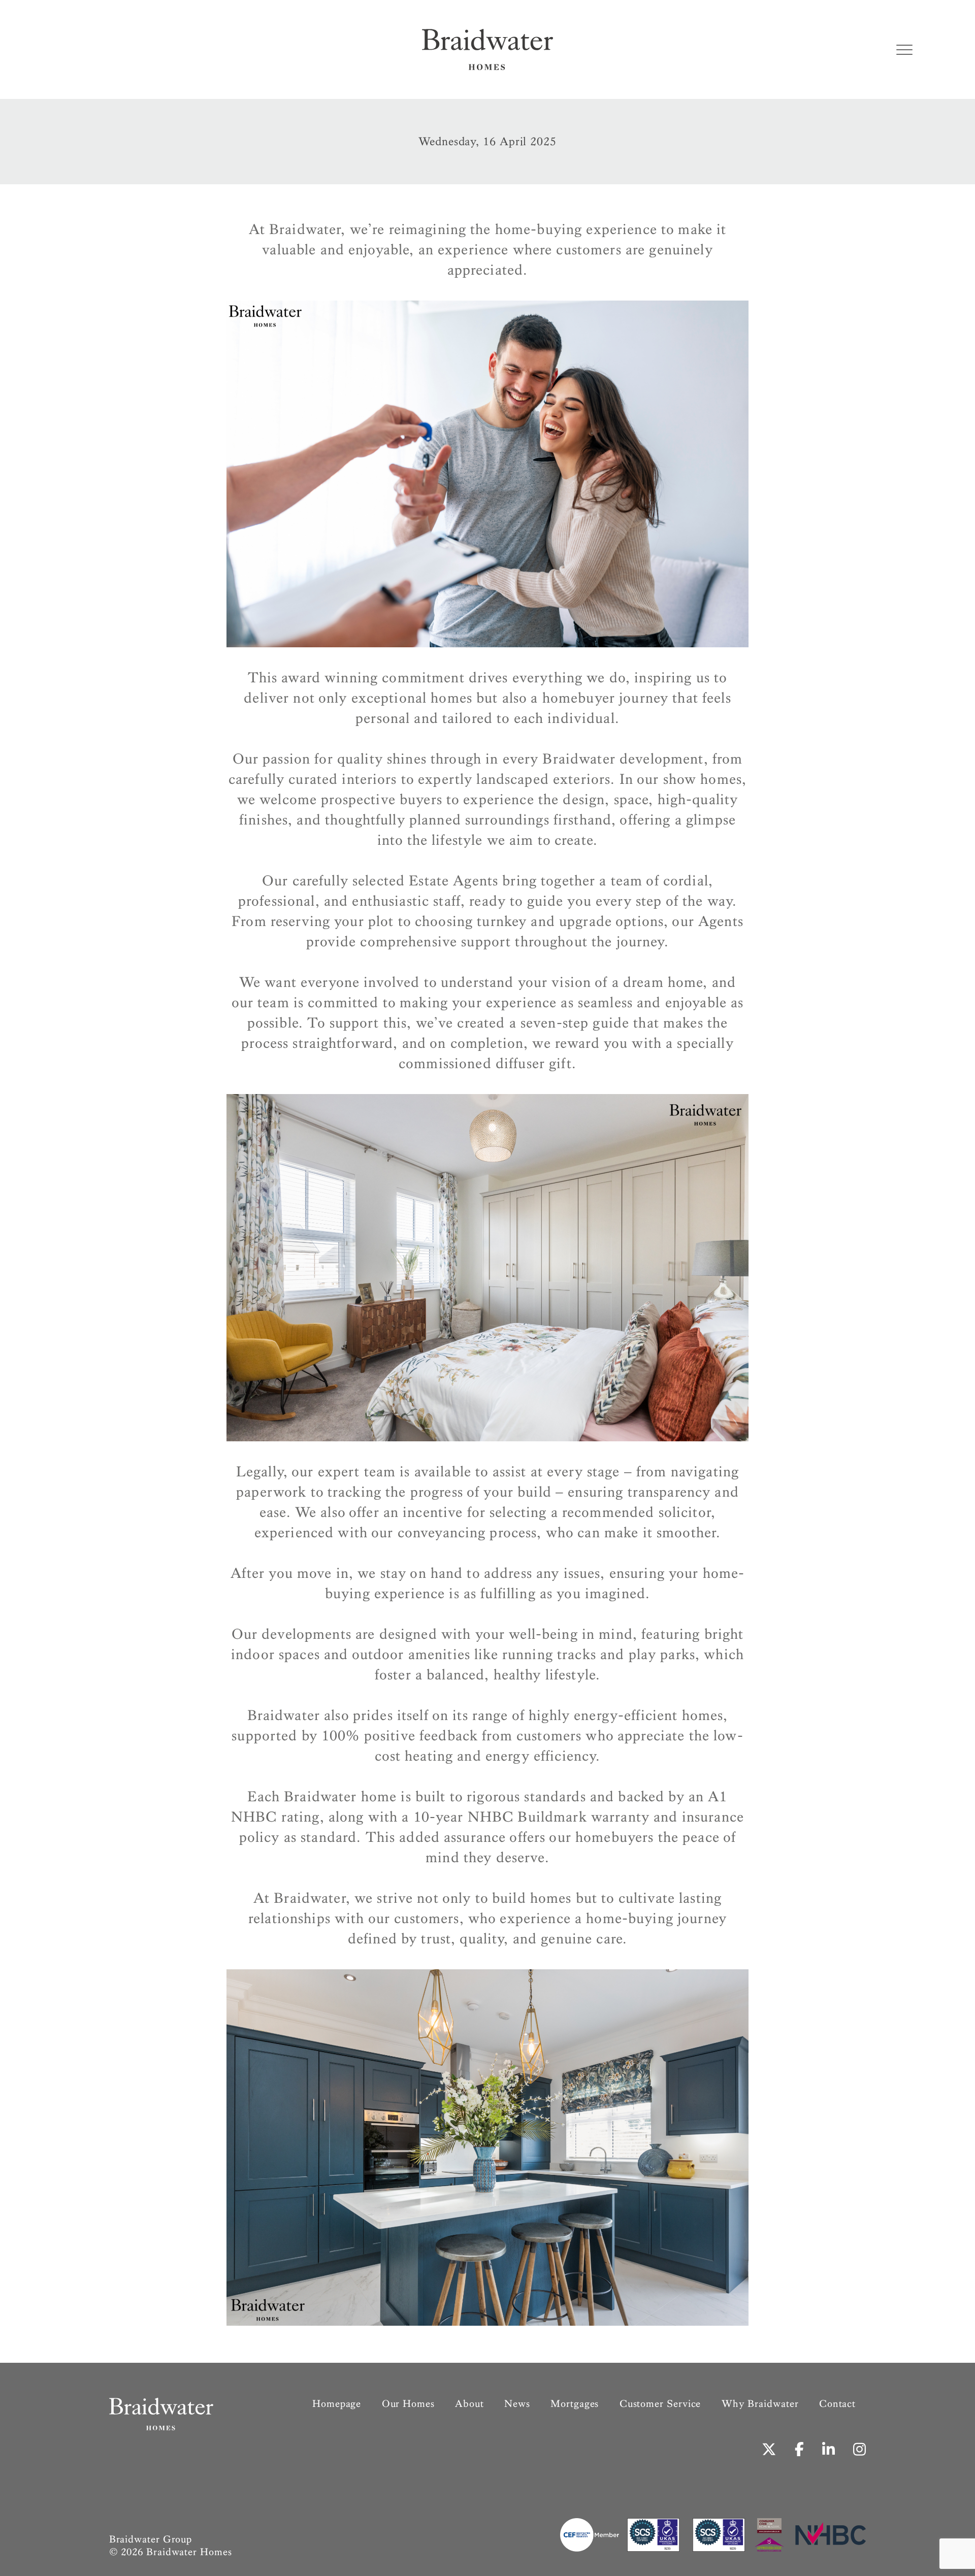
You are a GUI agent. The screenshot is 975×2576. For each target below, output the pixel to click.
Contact (837, 2404)
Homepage (337, 2404)
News (517, 2404)
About (469, 2404)
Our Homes (408, 2404)
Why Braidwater (760, 2404)
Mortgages (575, 2404)
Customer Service (660, 2404)
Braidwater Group (151, 2539)
